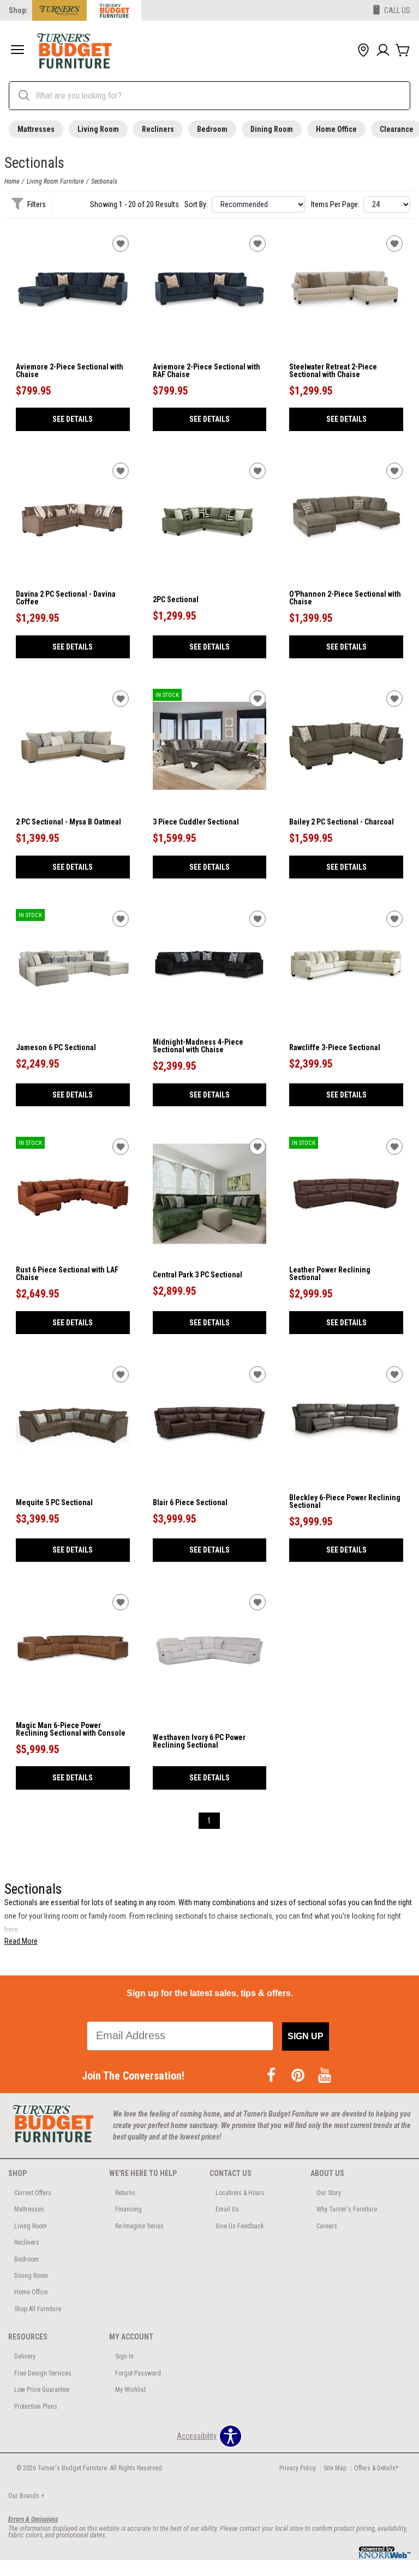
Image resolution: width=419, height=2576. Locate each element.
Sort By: (196, 204)
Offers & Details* (376, 2468)
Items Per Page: (335, 204)
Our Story (329, 2193)
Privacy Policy (298, 2468)
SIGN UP (306, 2036)
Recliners (158, 129)
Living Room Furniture (55, 181)
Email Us (227, 2209)
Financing (128, 2209)
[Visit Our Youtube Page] (325, 2076)
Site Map (335, 2468)
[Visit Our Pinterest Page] (299, 2076)
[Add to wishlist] (121, 244)
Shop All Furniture (38, 2309)
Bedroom (212, 129)
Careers (327, 2226)
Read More (21, 1941)
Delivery (25, 2356)
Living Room (98, 129)
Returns (125, 2193)
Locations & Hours (240, 2193)
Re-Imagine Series (139, 2226)
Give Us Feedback (240, 2226)
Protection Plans (36, 2407)
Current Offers (33, 2193)
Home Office (336, 129)
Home (12, 181)
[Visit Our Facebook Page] (272, 2076)
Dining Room (272, 129)
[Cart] (403, 51)
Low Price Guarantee (42, 2390)
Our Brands (26, 2496)
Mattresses (36, 129)
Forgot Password (138, 2373)
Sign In (124, 2356)
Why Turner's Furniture (347, 2209)
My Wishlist (130, 2390)
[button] (17, 51)
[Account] (383, 51)
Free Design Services (43, 2373)
